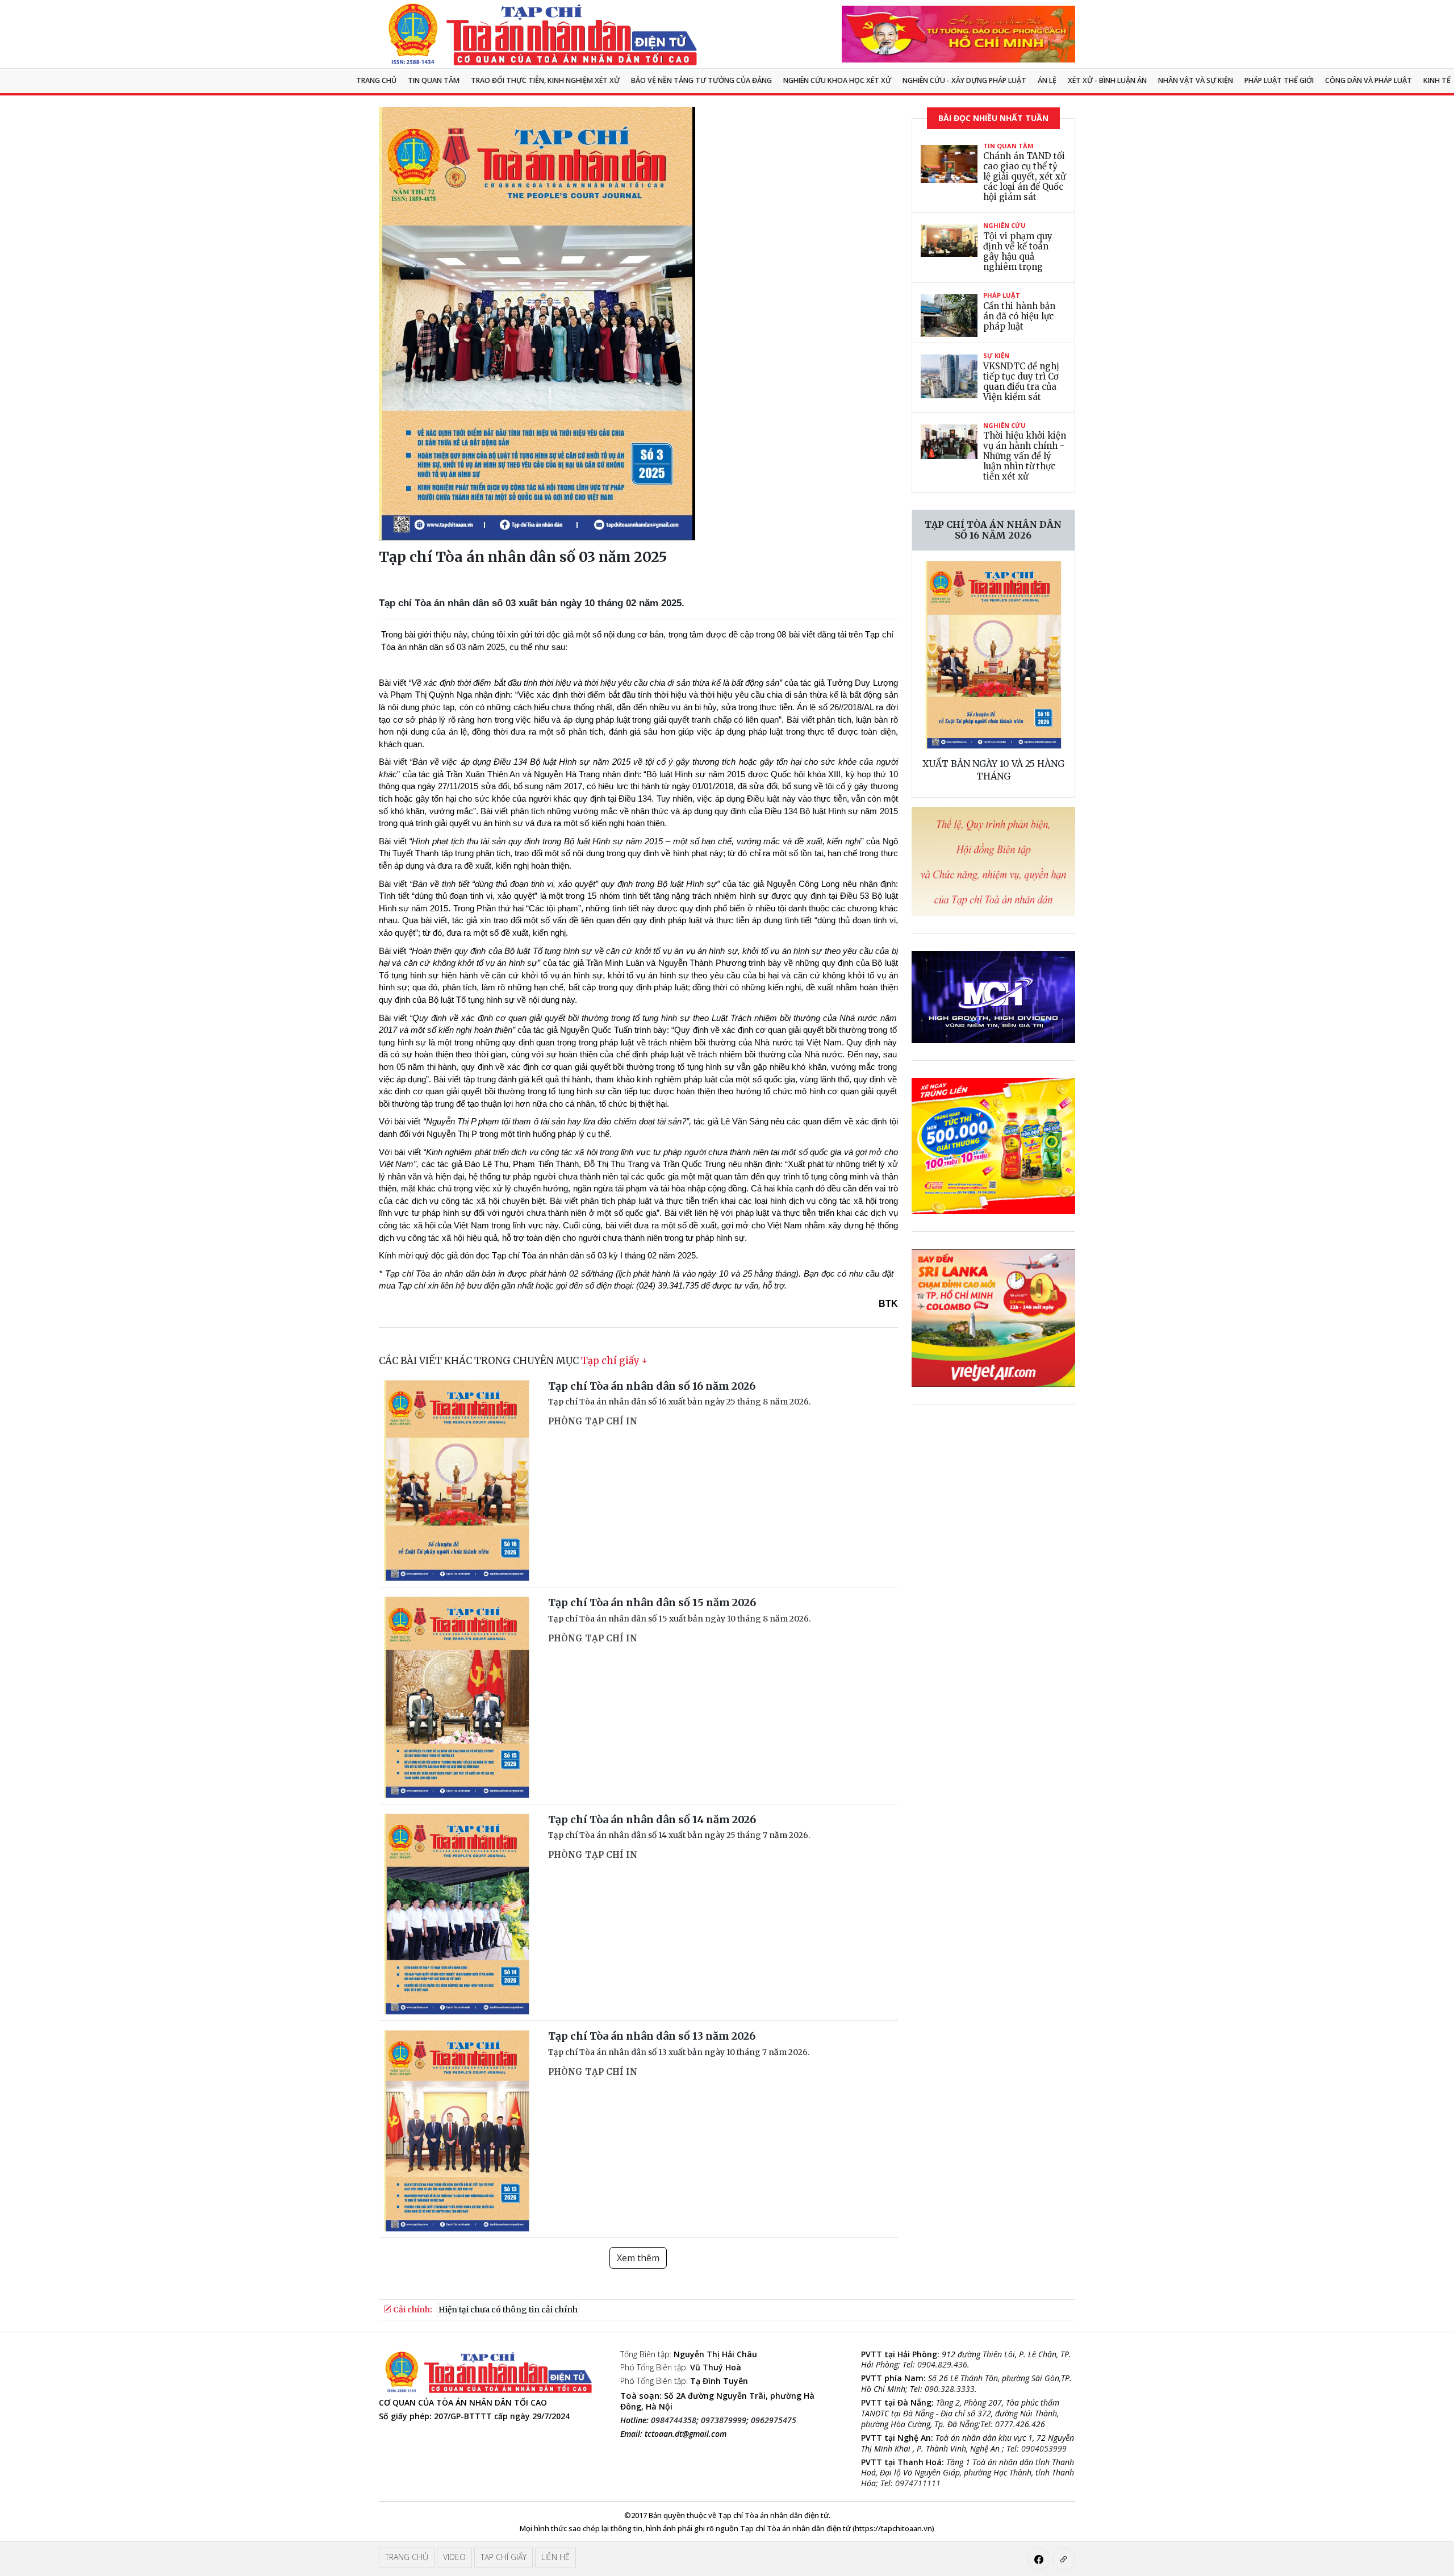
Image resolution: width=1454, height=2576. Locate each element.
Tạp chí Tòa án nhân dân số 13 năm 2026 (652, 2036)
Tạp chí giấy (610, 1361)
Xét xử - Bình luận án (1107, 80)
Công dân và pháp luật (1369, 80)
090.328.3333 (950, 2389)
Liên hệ (555, 2557)
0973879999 (724, 2420)
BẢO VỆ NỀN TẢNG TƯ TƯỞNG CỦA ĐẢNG (701, 80)
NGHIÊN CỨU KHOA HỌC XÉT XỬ (837, 80)
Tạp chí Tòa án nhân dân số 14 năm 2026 (652, 1820)
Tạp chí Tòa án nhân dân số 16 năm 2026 (652, 1386)
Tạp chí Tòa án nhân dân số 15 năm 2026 (652, 1602)
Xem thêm (638, 2258)
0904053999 (1044, 2448)
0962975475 (774, 2420)
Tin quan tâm (434, 80)
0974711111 (918, 2483)
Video (454, 2557)
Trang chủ (376, 80)
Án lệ (1047, 80)
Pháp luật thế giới (1279, 80)
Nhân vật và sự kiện (1196, 80)
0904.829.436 (942, 2364)
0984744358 (674, 2420)
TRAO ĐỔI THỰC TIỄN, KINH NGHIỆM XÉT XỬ (545, 80)
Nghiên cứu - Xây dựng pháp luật (964, 80)
